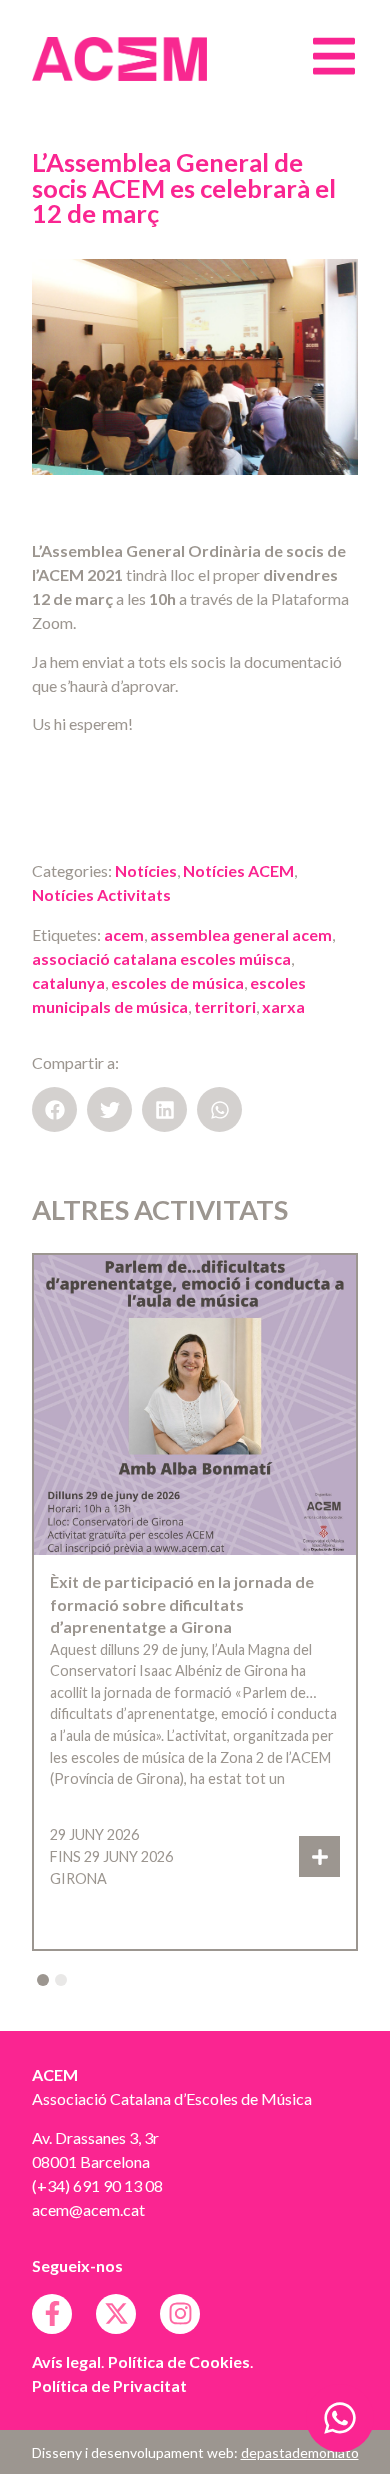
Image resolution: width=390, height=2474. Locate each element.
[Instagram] (180, 2314)
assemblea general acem (241, 934)
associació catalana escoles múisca (161, 958)
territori (225, 1006)
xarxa (283, 1006)
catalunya (68, 982)
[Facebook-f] (52, 2314)
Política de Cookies (179, 2361)
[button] (54, 1109)
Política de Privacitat (109, 2385)
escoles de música (177, 982)
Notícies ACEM (238, 870)
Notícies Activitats (101, 894)
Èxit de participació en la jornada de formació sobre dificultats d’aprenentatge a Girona (182, 1604)
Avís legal (66, 2361)
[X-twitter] (116, 2314)
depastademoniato (300, 2452)
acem (124, 934)
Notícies (146, 870)
